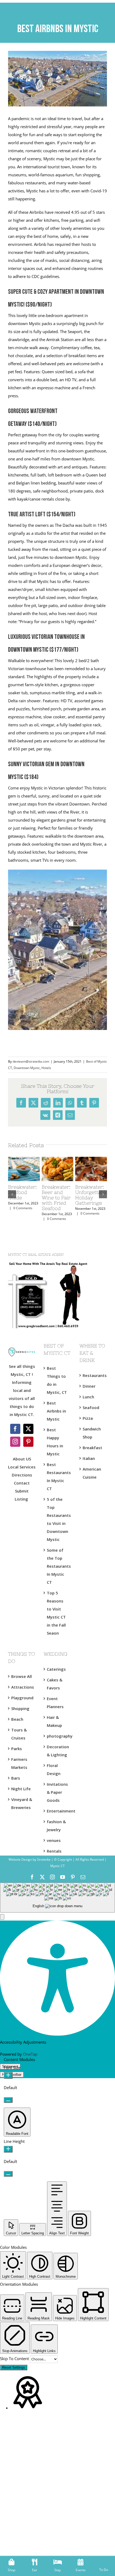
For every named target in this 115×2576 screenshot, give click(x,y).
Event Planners (55, 1703)
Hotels (46, 1068)
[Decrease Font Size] (8, 2100)
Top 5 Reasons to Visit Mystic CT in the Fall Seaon (56, 1613)
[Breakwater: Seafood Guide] (24, 1159)
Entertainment (58, 1811)
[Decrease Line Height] (8, 2174)
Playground (22, 1698)
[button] (2, 1917)
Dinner (89, 1386)
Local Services (22, 1467)
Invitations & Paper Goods (57, 1792)
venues (54, 1840)
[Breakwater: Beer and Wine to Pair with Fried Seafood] (58, 1159)
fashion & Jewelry (56, 1826)
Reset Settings (14, 2367)
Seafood (91, 1407)
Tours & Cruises (19, 1734)
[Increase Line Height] (8, 2149)
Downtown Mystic (27, 1068)
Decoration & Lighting (58, 1751)
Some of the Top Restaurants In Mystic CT (58, 1566)
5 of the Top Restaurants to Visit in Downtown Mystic (58, 1519)
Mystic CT (57, 1866)
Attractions (22, 1687)
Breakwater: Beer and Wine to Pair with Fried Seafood (56, 1198)
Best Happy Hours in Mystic (55, 1442)
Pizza (88, 1418)
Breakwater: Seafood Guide (22, 1192)
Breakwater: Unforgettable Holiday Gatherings (91, 1195)
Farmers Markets (19, 1763)
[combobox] (57, 1898)
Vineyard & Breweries (22, 1803)
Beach (17, 1719)
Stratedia (44, 1859)
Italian (89, 1458)
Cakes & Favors (55, 1684)
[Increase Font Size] (8, 2075)
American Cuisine (92, 1473)
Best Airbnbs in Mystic (56, 1411)
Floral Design (54, 1769)
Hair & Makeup (54, 1721)
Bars (16, 1778)
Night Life (21, 1789)
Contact (22, 1483)
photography (58, 1736)
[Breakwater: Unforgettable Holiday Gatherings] (91, 1159)
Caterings (56, 1669)
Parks (17, 1749)
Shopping (20, 1708)
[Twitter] (28, 1429)
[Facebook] (15, 1429)
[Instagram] (15, 1442)
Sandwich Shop (92, 1433)
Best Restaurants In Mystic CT (58, 1476)
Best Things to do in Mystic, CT (57, 1380)
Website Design (20, 1859)
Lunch (88, 1397)
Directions (22, 1475)
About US (22, 1459)
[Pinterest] (28, 1442)
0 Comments (23, 1208)
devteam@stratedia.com (31, 1061)
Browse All (22, 1676)
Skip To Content (15, 2359)
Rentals (54, 1851)
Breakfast (92, 1448)
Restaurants (93, 1375)
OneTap (30, 2054)
